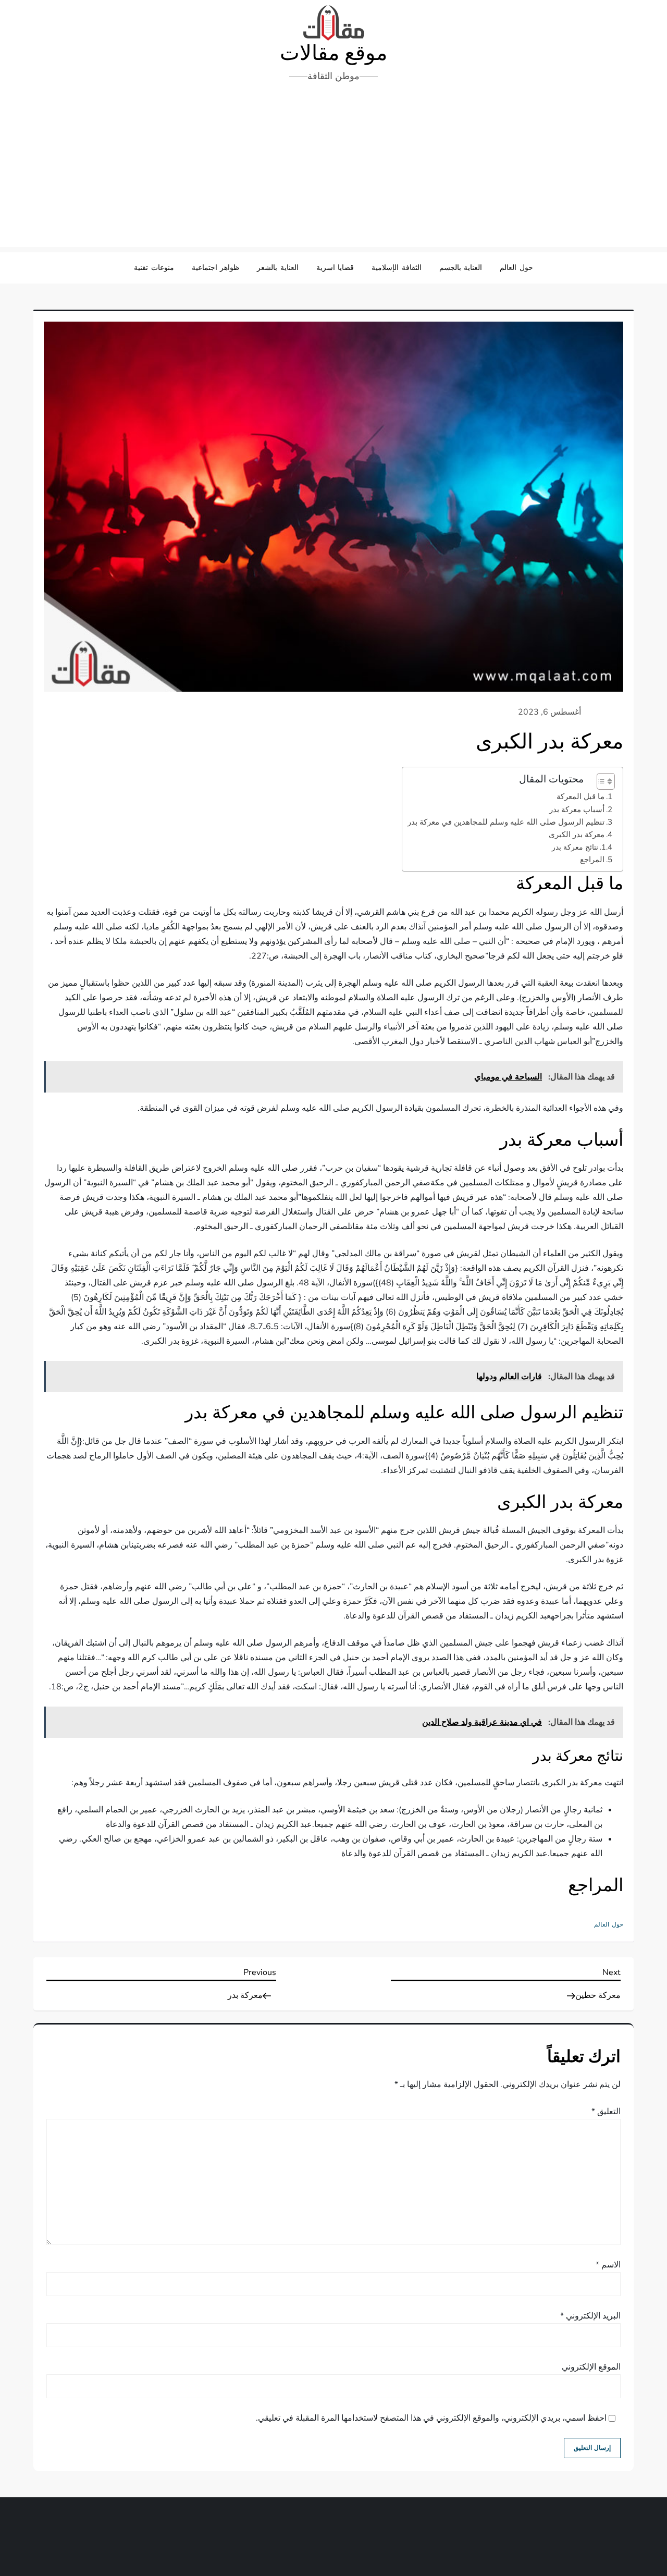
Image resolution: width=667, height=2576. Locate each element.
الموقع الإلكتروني (591, 2367)
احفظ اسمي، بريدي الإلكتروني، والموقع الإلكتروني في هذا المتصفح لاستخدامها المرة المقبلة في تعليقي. (431, 2418)
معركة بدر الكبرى (577, 835)
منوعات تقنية (154, 268)
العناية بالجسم (461, 268)
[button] (601, 781)
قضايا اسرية (335, 268)
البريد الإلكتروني (590, 2316)
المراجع (592, 860)
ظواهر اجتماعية (216, 268)
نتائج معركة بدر (575, 847)
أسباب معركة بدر (577, 809)
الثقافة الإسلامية (397, 268)
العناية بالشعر (278, 268)
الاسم (608, 2265)
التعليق (606, 2112)
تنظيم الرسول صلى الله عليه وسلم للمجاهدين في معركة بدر (506, 822)
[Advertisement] (333, 169)
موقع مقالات (333, 53)
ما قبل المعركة (580, 796)
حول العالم (516, 268)
